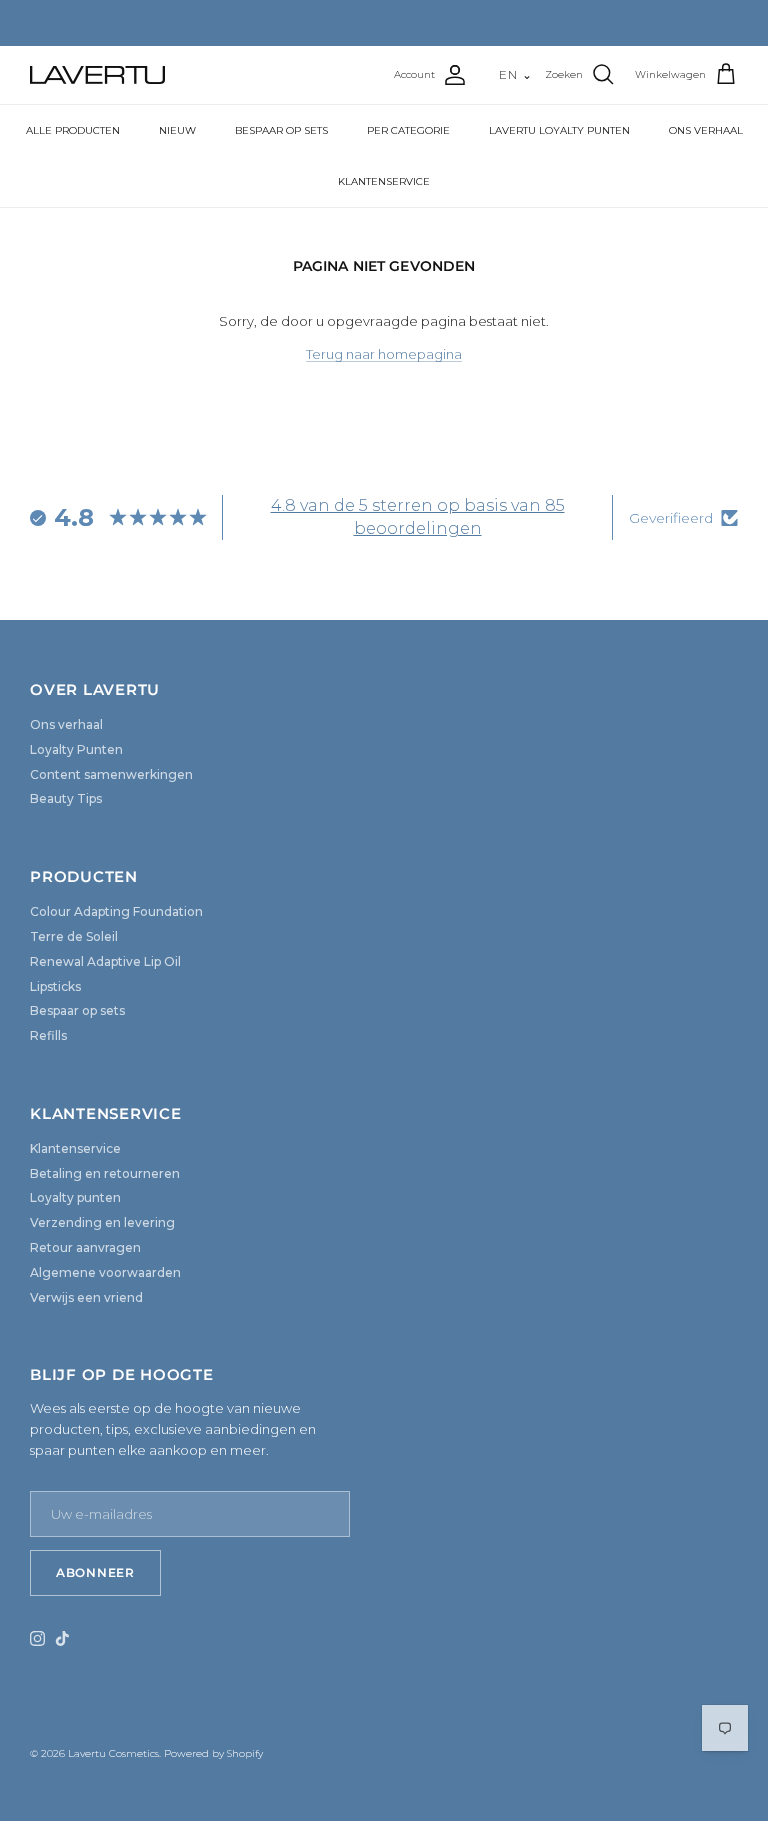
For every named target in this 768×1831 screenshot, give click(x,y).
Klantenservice (75, 1148)
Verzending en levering (102, 1222)
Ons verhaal (66, 724)
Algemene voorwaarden (105, 1272)
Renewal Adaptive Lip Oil (105, 961)
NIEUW (177, 130)
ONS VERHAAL (706, 130)
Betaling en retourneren (105, 1173)
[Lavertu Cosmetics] (97, 75)
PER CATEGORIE (408, 130)
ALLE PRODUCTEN (73, 130)
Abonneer (95, 1572)
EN (516, 74)
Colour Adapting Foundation (116, 911)
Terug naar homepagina (384, 354)
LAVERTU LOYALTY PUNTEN (559, 130)
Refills (48, 1035)
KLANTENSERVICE (384, 181)
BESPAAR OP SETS (281, 130)
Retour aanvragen (85, 1247)
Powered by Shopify (213, 1753)
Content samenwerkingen (111, 774)
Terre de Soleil (74, 936)
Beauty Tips (66, 798)
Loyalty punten (75, 1197)
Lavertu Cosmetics (113, 1753)
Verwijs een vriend (86, 1297)
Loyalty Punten (76, 749)
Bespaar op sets (77, 1010)
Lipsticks (55, 986)
